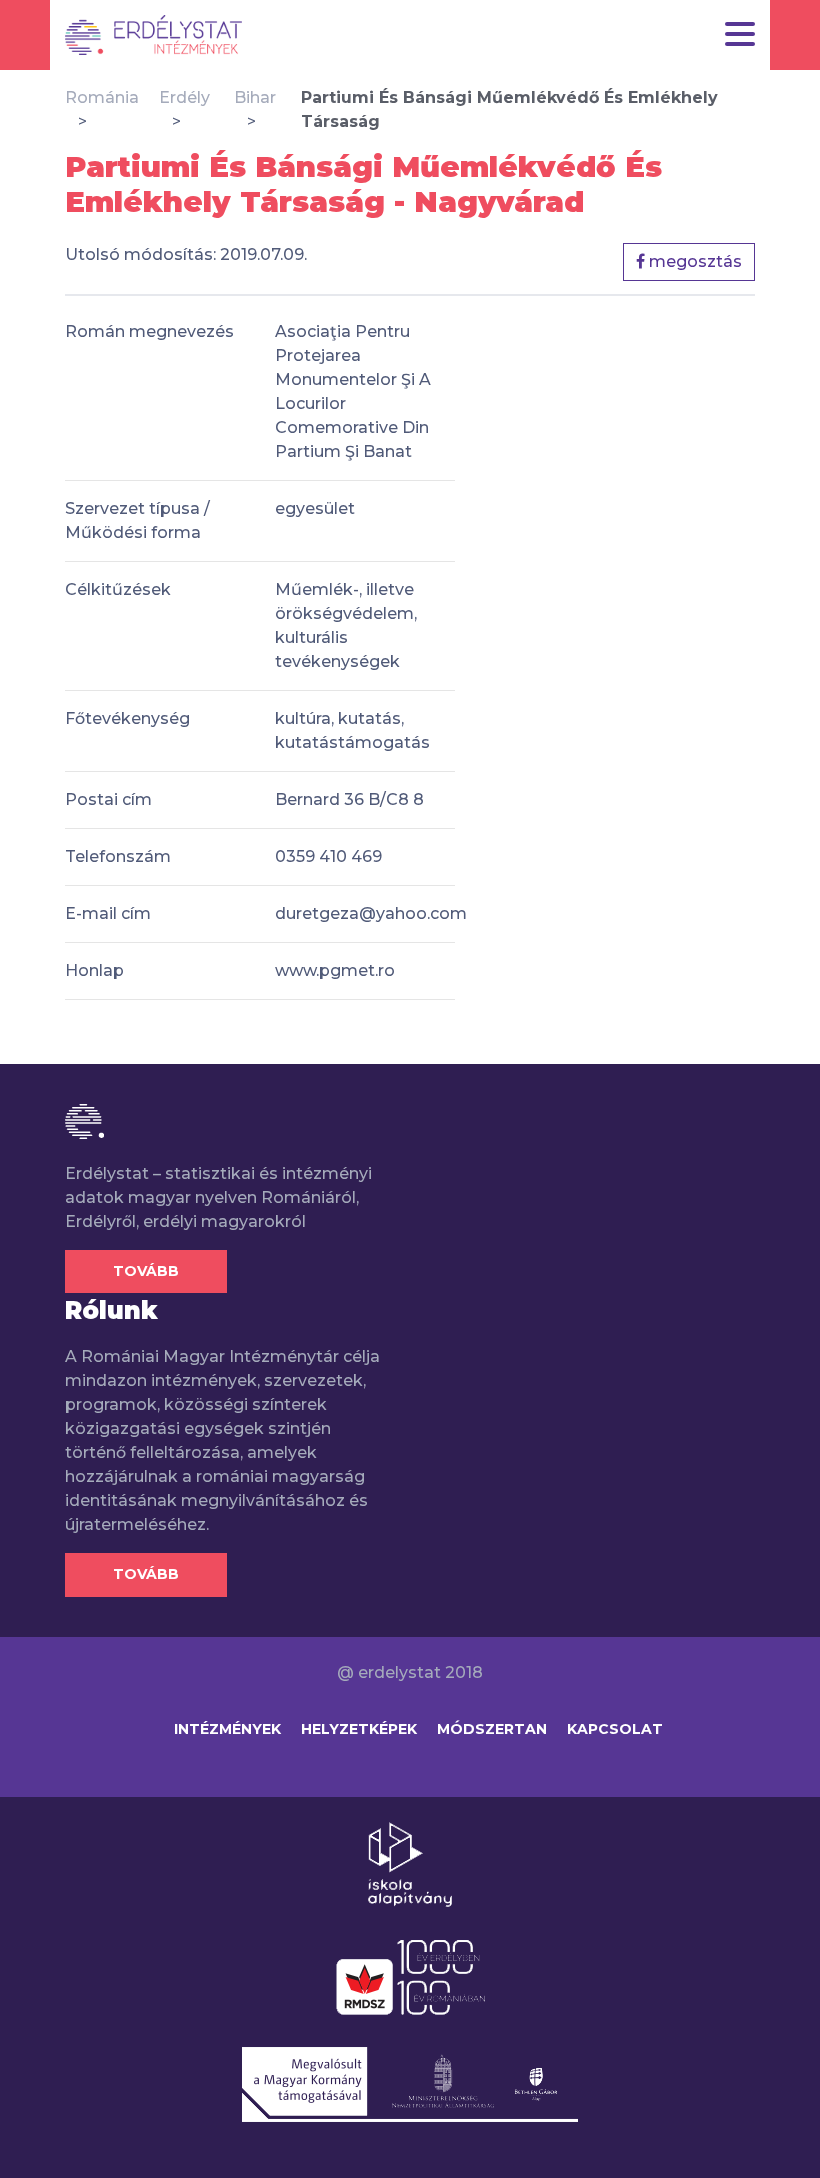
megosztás (693, 261)
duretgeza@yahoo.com (371, 913)
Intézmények (227, 1729)
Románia (102, 97)
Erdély (184, 97)
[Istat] (153, 35)
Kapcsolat (615, 1729)
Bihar (255, 97)
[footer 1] (410, 1863)
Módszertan (492, 1729)
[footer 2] (410, 1976)
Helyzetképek (359, 1729)
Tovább (146, 1271)
